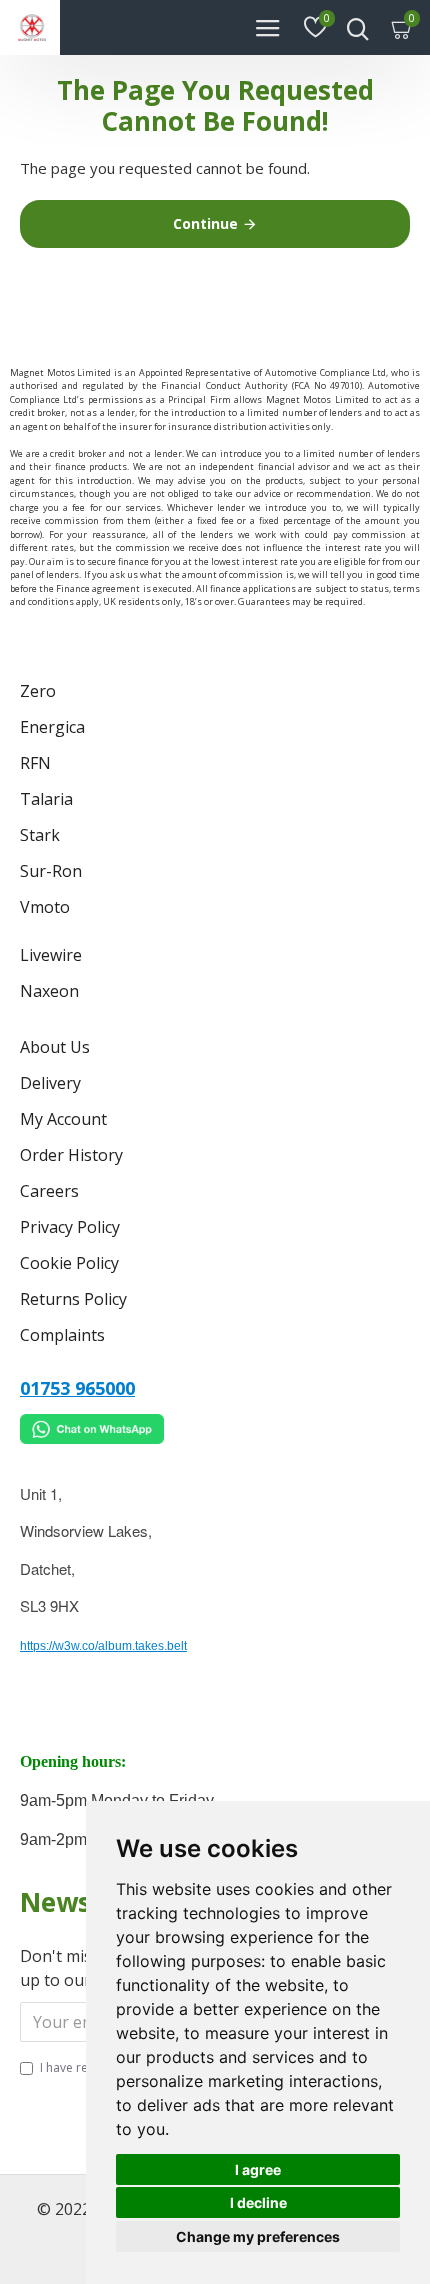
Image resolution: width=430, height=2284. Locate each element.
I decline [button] (258, 2202)
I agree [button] (258, 2169)
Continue (205, 223)
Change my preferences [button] (258, 2236)
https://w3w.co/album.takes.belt (103, 1646)
